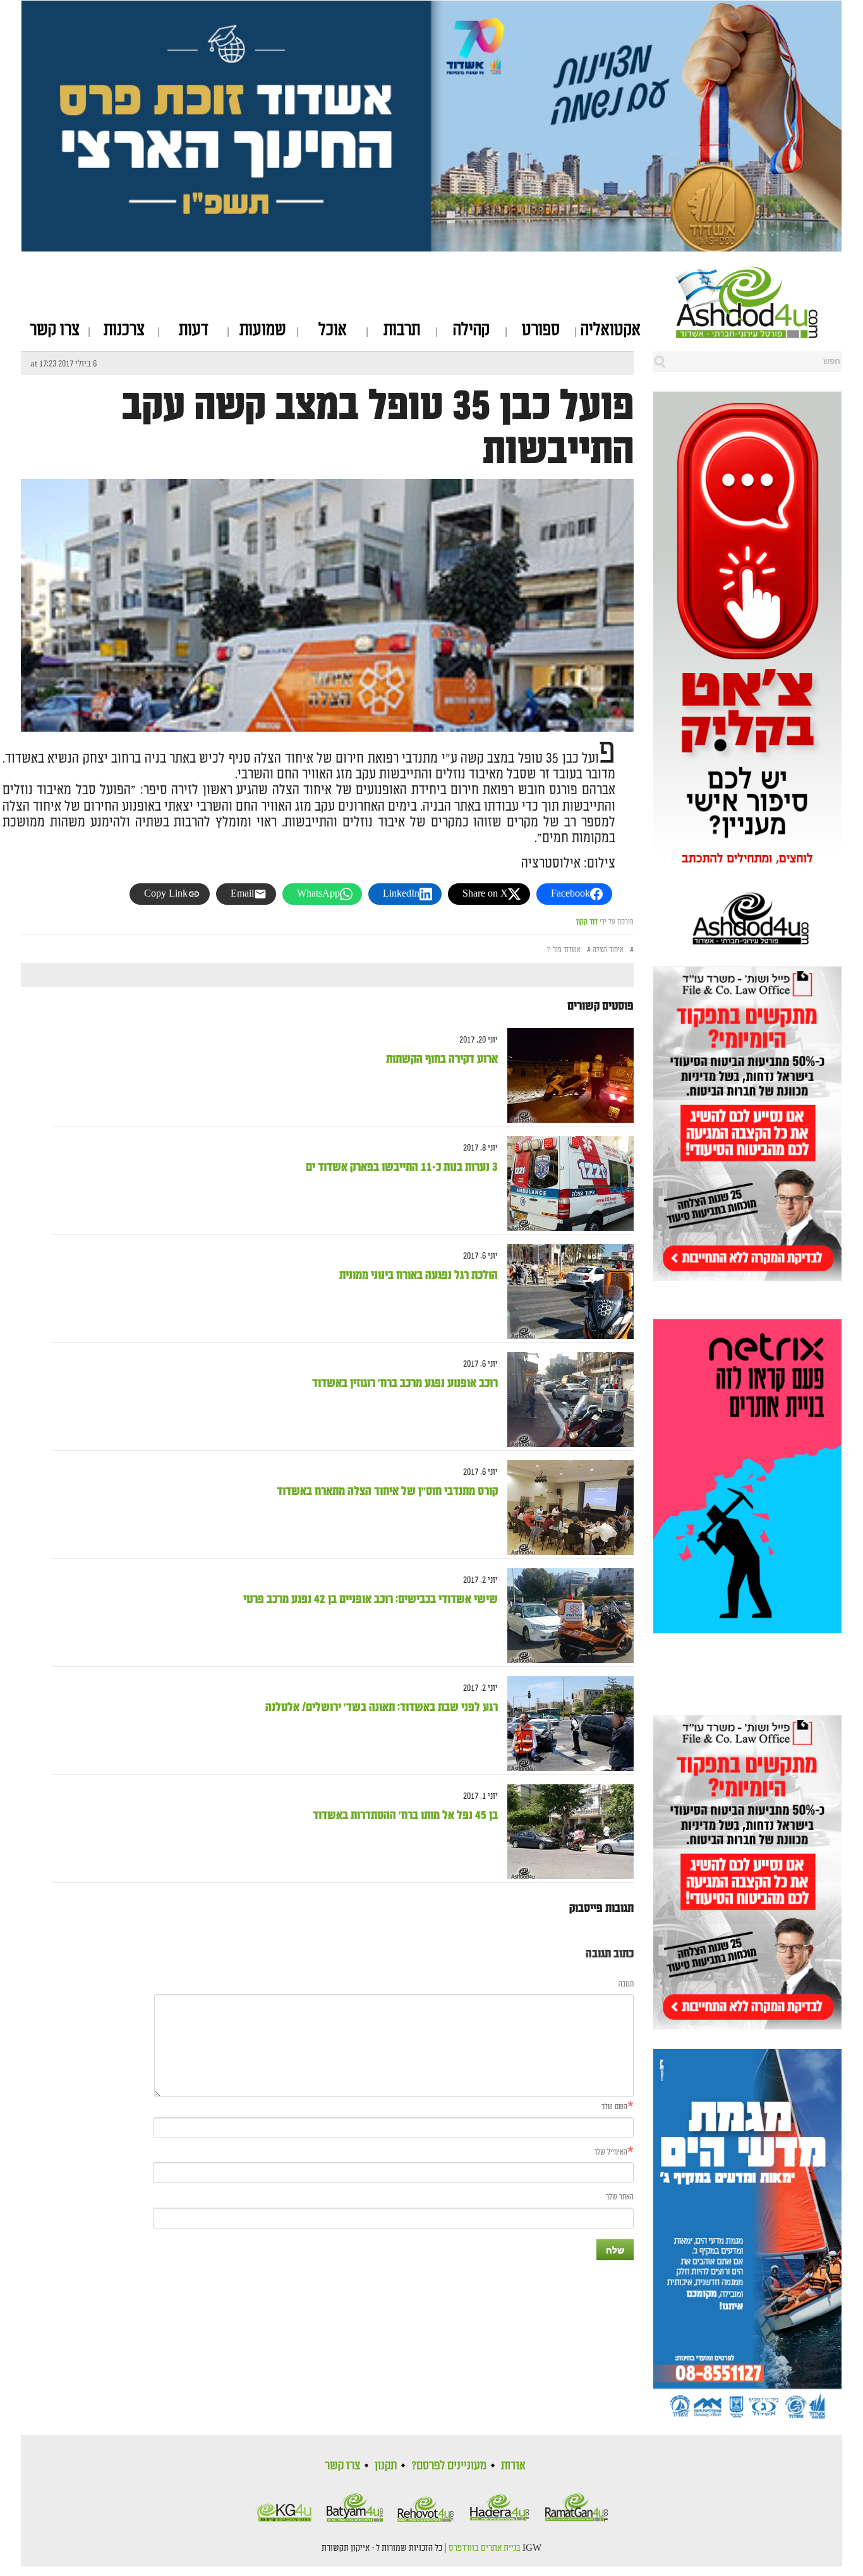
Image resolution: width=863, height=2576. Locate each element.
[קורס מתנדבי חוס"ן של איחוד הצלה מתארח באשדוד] (566, 1508)
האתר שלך (620, 2197)
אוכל (333, 330)
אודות (513, 2465)
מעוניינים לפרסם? (449, 2465)
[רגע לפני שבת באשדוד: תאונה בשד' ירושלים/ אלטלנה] (566, 1724)
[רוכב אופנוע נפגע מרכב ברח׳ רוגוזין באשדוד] (566, 1400)
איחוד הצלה (608, 950)
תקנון (386, 2465)
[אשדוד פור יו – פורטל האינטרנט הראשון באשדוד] (759, 302)
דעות (194, 330)
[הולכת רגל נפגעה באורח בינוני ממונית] (566, 1292)
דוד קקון (587, 922)
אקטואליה (611, 330)
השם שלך (614, 2107)
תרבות (402, 330)
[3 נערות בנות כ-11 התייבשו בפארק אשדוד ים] (566, 1184)
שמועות (263, 330)
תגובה (626, 1984)
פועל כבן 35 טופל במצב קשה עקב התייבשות (378, 428)
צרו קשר (55, 330)
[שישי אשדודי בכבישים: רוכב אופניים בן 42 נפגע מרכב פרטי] (566, 1616)
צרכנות (124, 330)
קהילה (471, 330)
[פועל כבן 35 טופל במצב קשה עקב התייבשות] (327, 720)
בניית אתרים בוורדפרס (485, 2548)
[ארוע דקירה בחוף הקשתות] (566, 1076)
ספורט (541, 330)
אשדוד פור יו (564, 950)
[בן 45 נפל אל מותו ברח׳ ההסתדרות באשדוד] (566, 1832)
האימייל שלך (611, 2152)
